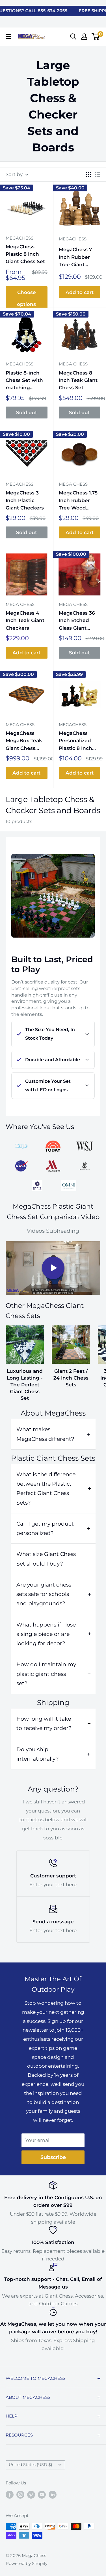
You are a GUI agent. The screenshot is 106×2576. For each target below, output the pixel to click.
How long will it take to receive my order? (44, 1723)
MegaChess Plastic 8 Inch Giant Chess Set (25, 254)
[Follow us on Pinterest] (31, 2494)
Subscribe (53, 2157)
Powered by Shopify (27, 2563)
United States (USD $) (31, 2465)
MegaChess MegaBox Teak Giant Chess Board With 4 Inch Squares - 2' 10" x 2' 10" (26, 741)
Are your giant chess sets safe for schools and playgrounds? (44, 1594)
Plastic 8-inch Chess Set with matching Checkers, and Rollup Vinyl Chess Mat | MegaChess (24, 381)
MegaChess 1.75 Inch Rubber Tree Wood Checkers (78, 501)
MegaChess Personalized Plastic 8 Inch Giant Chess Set (78, 741)
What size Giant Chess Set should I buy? (46, 1559)
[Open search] (73, 37)
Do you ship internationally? (38, 1754)
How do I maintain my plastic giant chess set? (46, 1674)
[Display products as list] (98, 175)
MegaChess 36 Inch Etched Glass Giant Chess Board (77, 621)
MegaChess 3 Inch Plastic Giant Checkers (25, 500)
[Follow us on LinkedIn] (53, 2494)
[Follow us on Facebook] (10, 2494)
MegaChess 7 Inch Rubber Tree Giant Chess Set (75, 257)
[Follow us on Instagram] (20, 2494)
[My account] (84, 37)
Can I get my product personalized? (45, 1528)
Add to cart (80, 292)
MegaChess (20, 238)
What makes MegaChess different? (45, 1434)
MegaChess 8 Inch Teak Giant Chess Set (78, 380)
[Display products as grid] (88, 175)
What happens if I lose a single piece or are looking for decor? (46, 1634)
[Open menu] (8, 37)
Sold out (27, 413)
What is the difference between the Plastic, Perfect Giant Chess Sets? (46, 1489)
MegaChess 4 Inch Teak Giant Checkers (25, 620)
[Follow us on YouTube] (42, 2494)
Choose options (26, 298)
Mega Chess (73, 364)
